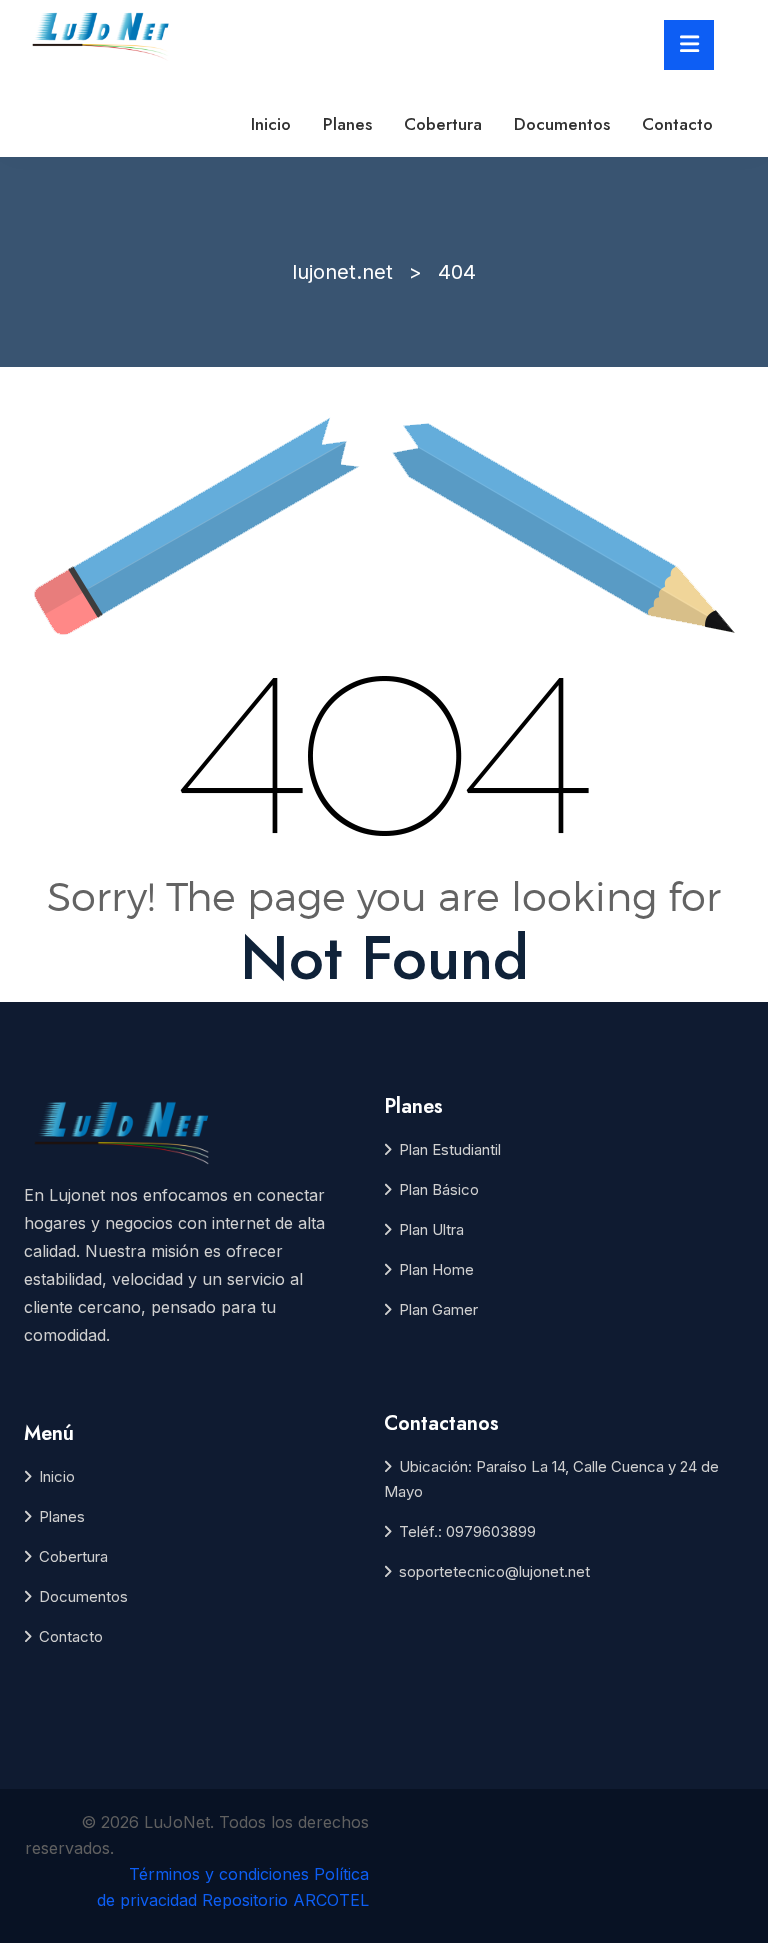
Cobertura (443, 124)
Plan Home (436, 1269)
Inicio (271, 124)
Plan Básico (439, 1189)
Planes (347, 124)
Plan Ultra (431, 1229)
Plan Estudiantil (450, 1149)
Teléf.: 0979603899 (467, 1531)
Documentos (562, 124)
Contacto (677, 124)
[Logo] (103, 34)
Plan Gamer (438, 1309)
